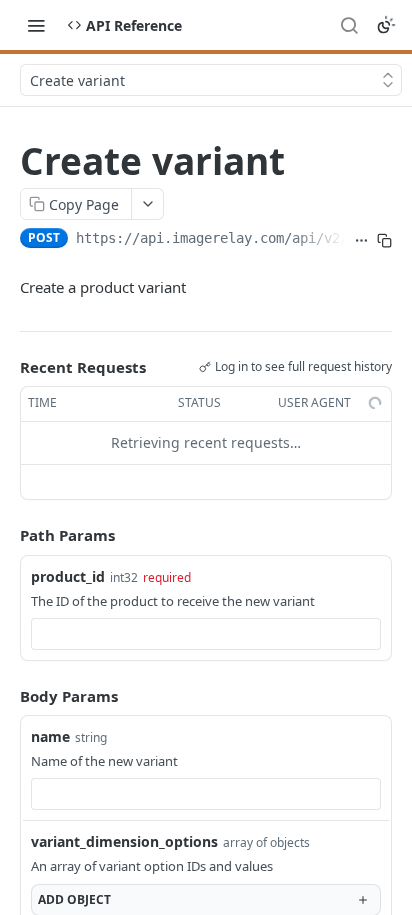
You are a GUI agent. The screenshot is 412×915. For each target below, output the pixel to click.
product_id (68, 576)
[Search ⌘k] (349, 25)
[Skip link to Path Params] (6, 535)
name (50, 736)
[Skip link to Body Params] (6, 696)
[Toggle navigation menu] (36, 25)
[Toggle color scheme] (386, 25)
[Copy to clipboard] (384, 240)
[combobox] (206, 634)
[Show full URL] (361, 240)
